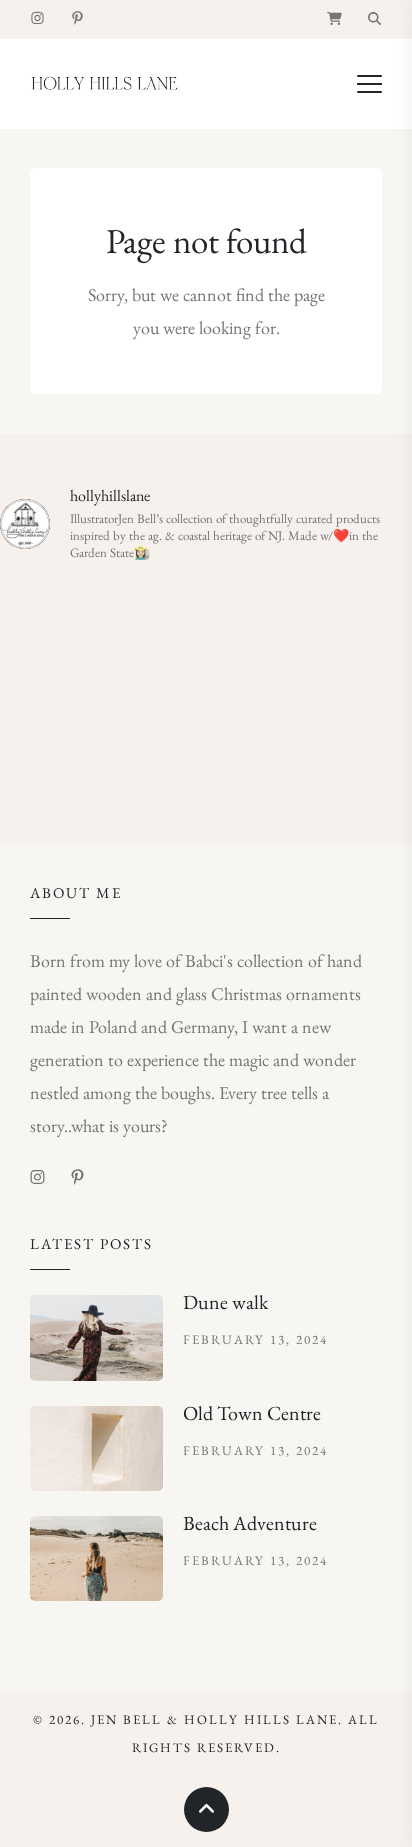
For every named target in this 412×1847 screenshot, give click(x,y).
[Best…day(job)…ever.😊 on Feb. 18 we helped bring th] (206, 688)
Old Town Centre (252, 1413)
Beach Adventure (250, 1523)
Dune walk (225, 1302)
